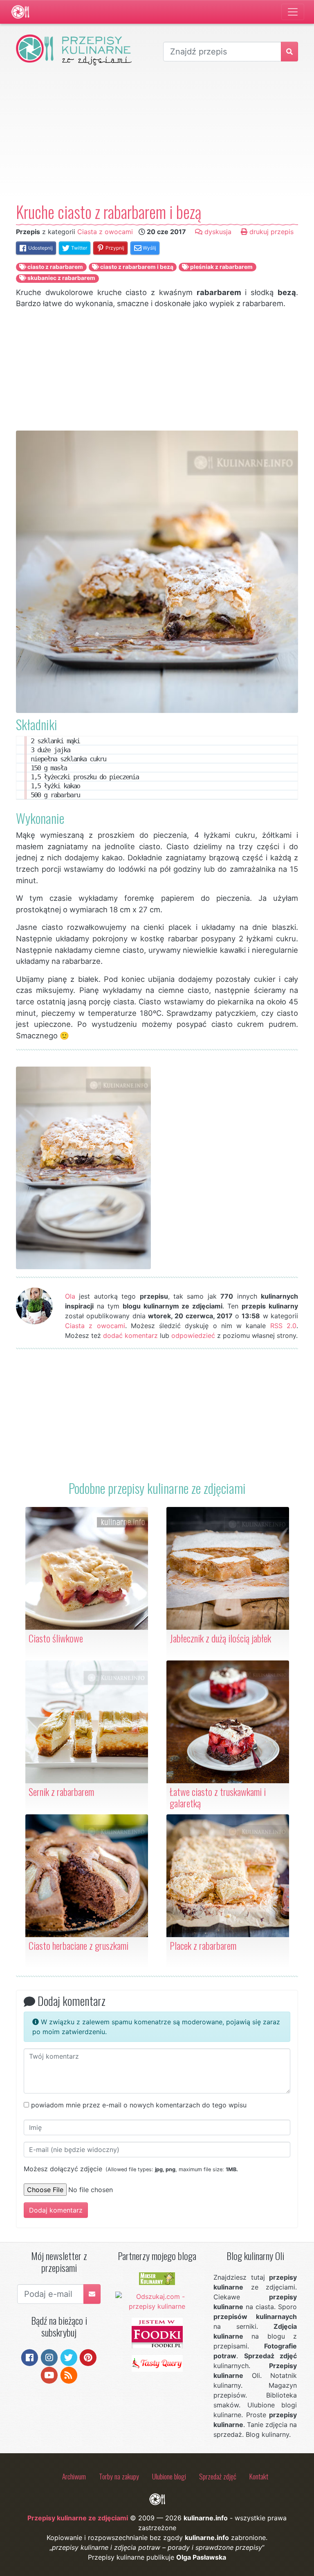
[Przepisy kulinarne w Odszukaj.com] (157, 2301)
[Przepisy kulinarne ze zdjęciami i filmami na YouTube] (49, 2374)
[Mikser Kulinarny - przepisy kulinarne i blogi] (157, 2278)
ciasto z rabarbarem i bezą (136, 267)
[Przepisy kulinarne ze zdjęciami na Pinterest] (88, 2357)
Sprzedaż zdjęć (218, 2476)
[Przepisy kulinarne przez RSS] (69, 2374)
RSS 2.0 (283, 1326)
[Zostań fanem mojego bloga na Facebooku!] (30, 2357)
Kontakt (259, 2476)
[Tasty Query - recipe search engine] (157, 2363)
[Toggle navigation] (293, 12)
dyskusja (217, 232)
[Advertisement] (157, 133)
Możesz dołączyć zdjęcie (131, 2169)
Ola (70, 1296)
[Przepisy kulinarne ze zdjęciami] (20, 12)
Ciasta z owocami (105, 232)
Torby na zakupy (119, 2476)
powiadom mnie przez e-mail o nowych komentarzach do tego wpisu (139, 2105)
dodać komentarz (130, 1335)
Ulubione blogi (169, 2476)
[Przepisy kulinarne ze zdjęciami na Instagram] (49, 2357)
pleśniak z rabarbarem (221, 267)
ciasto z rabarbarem (55, 267)
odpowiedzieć (193, 1335)
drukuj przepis (270, 232)
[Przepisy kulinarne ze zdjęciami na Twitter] (69, 2357)
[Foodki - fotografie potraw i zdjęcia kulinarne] (157, 2332)
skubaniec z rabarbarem (61, 278)
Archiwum (74, 2476)
